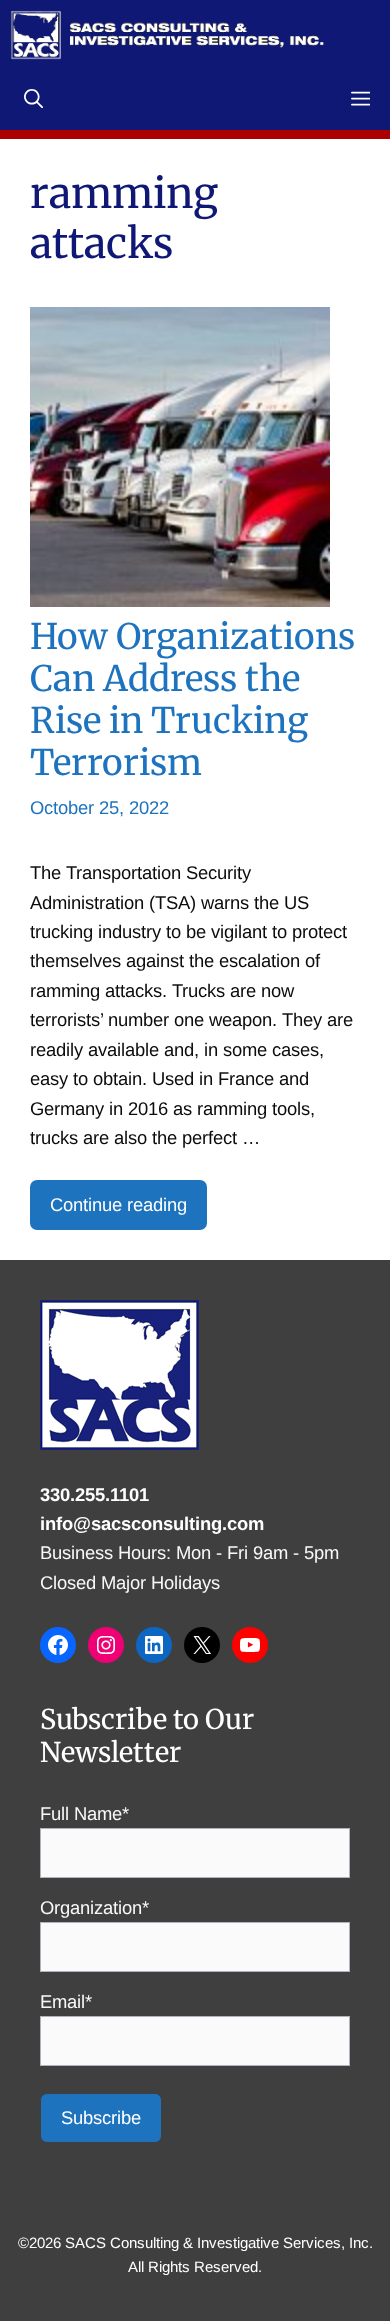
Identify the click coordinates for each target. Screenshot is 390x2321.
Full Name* (84, 1813)
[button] (33, 100)
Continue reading (118, 1204)
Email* (66, 2001)
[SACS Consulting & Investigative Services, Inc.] (167, 35)
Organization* (94, 1907)
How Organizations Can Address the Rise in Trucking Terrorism (192, 700)
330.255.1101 (94, 1494)
